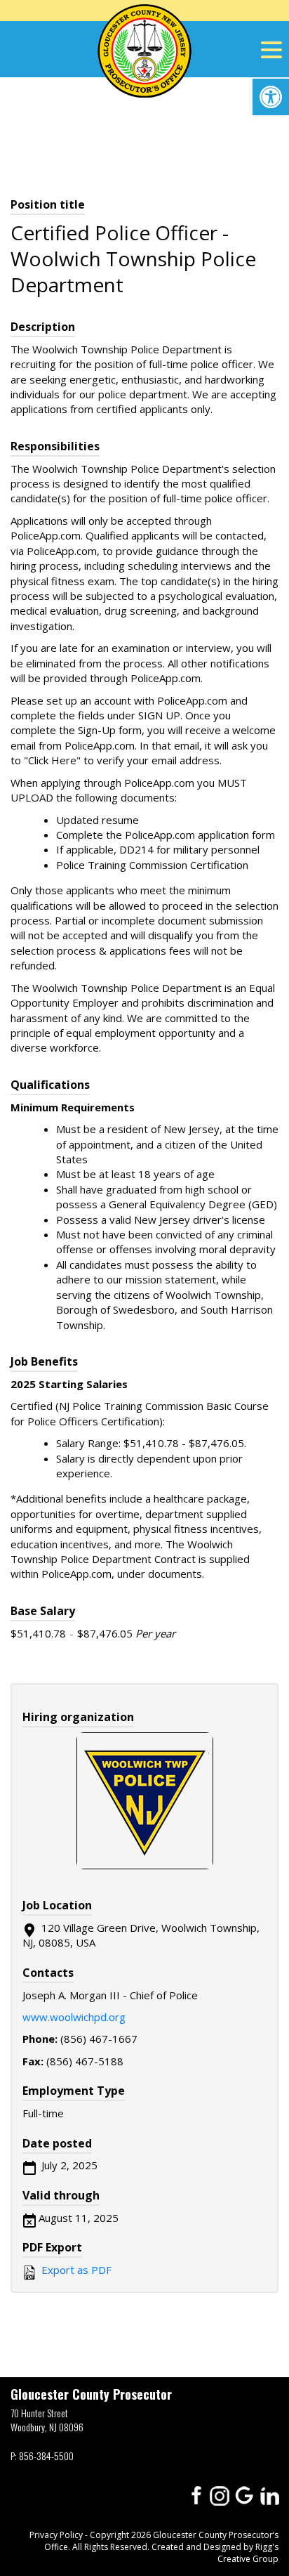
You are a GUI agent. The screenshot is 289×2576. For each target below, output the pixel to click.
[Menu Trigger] (271, 49)
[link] (271, 97)
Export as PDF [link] (75, 2270)
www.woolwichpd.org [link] (74, 2017)
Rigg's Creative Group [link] (248, 2553)
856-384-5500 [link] (46, 2456)
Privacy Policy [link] (56, 2535)
